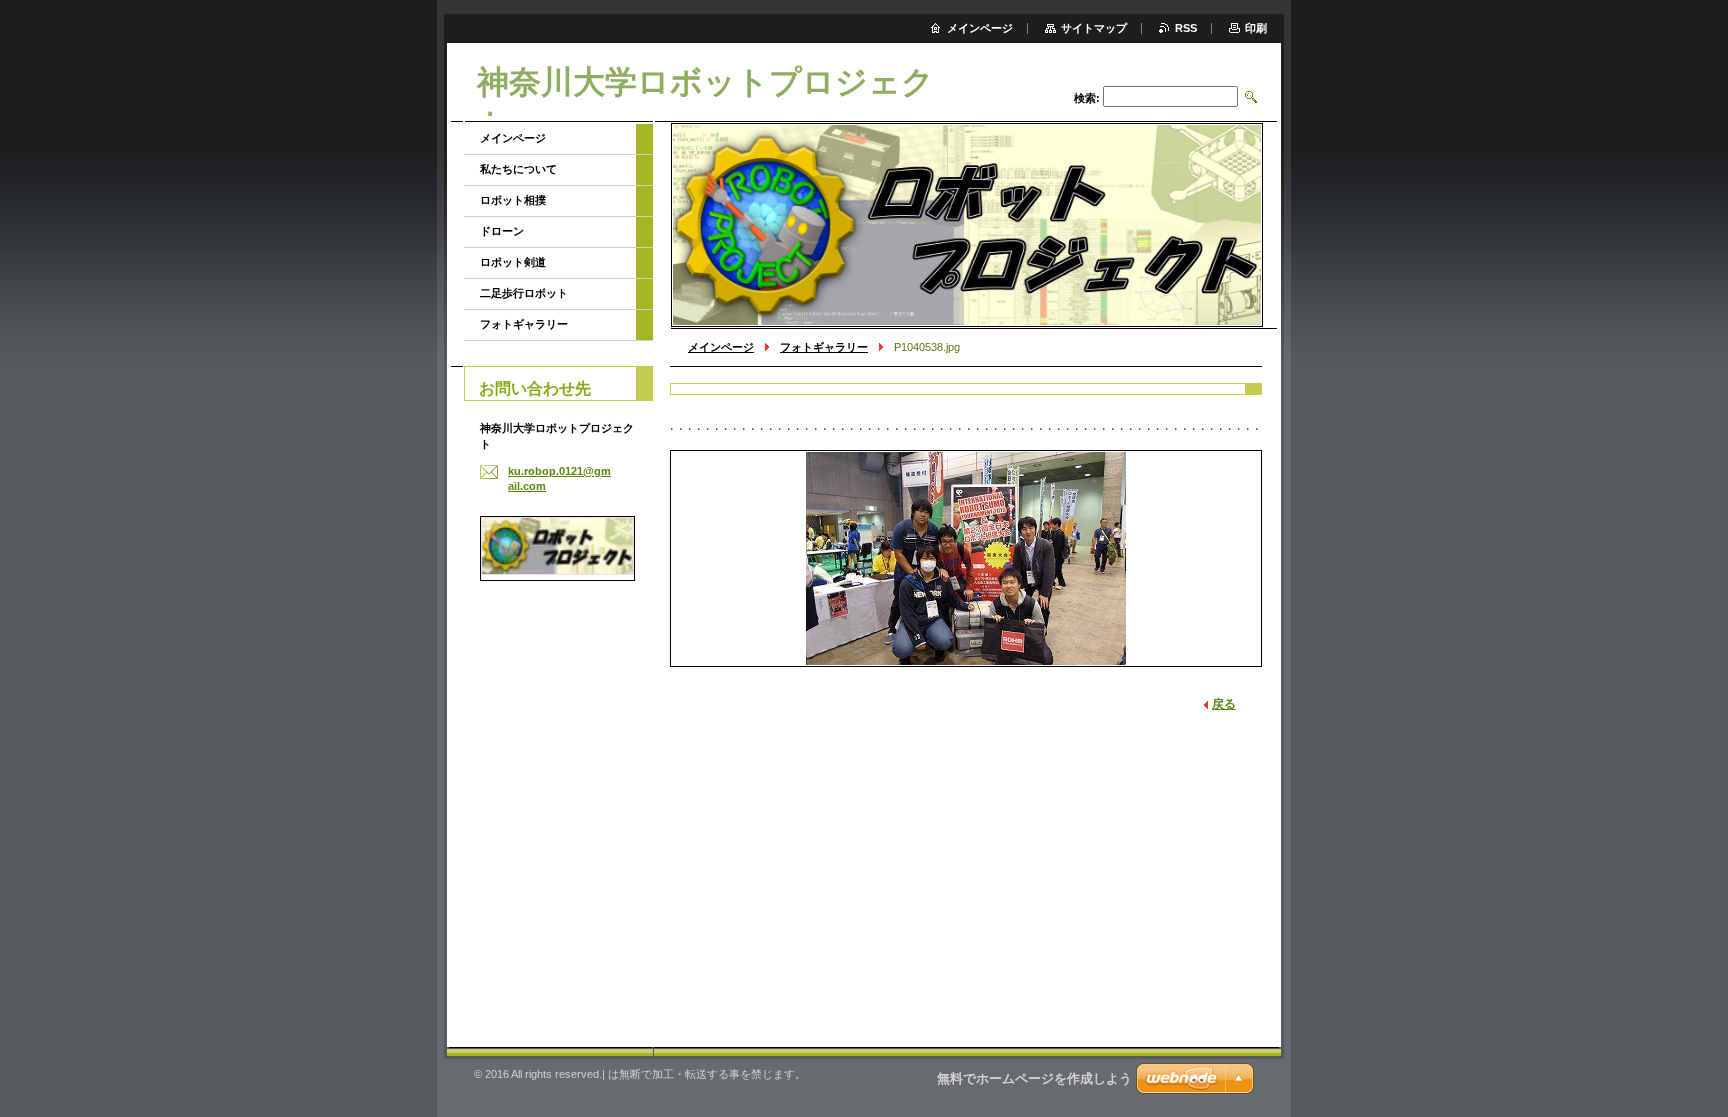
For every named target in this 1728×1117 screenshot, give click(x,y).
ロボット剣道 (513, 262)
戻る (1224, 704)
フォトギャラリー (824, 347)
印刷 (1256, 28)
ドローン (502, 231)
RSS (1186, 28)
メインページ (721, 347)
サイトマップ (1094, 28)
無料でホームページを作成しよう (1034, 1078)
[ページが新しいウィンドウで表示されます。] (966, 558)
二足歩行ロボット (524, 293)
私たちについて (518, 169)
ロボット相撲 (513, 200)
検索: (1087, 98)
